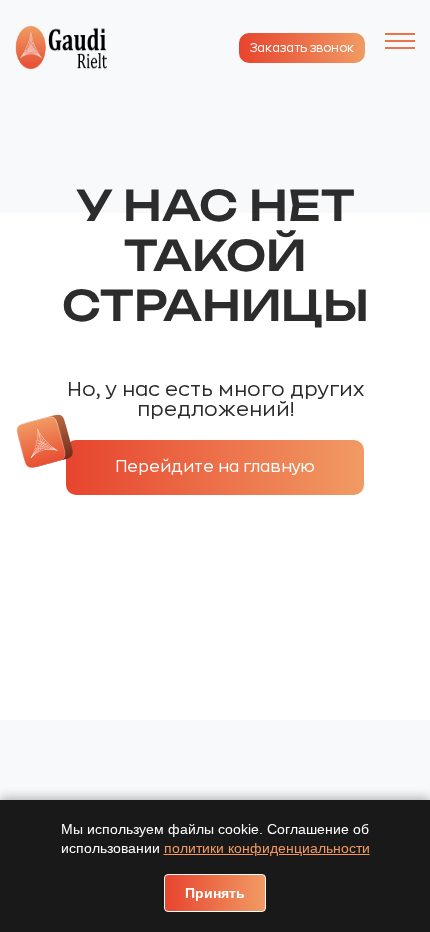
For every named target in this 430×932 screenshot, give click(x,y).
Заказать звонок (302, 48)
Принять (215, 893)
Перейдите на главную (215, 467)
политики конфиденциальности (267, 848)
